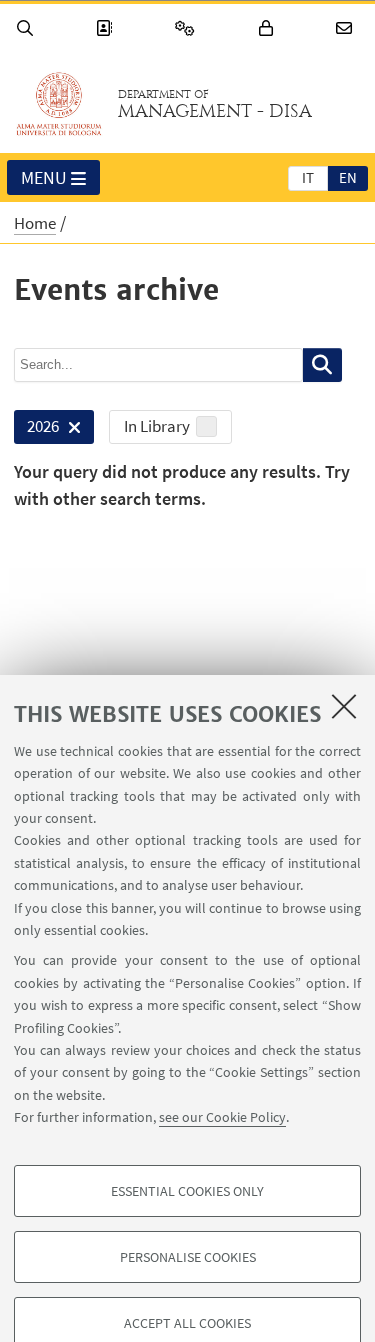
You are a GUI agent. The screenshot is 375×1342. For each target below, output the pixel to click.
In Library (157, 426)
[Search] (28, 28)
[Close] (344, 706)
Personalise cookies (188, 1257)
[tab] (308, 177)
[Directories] (107, 28)
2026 (36, 429)
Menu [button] (44, 177)
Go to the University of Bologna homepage (59, 104)
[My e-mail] (347, 28)
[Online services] (188, 28)
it (308, 177)
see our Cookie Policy (222, 1117)
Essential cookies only (187, 1191)
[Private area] (269, 28)
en (348, 177)
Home (35, 223)
